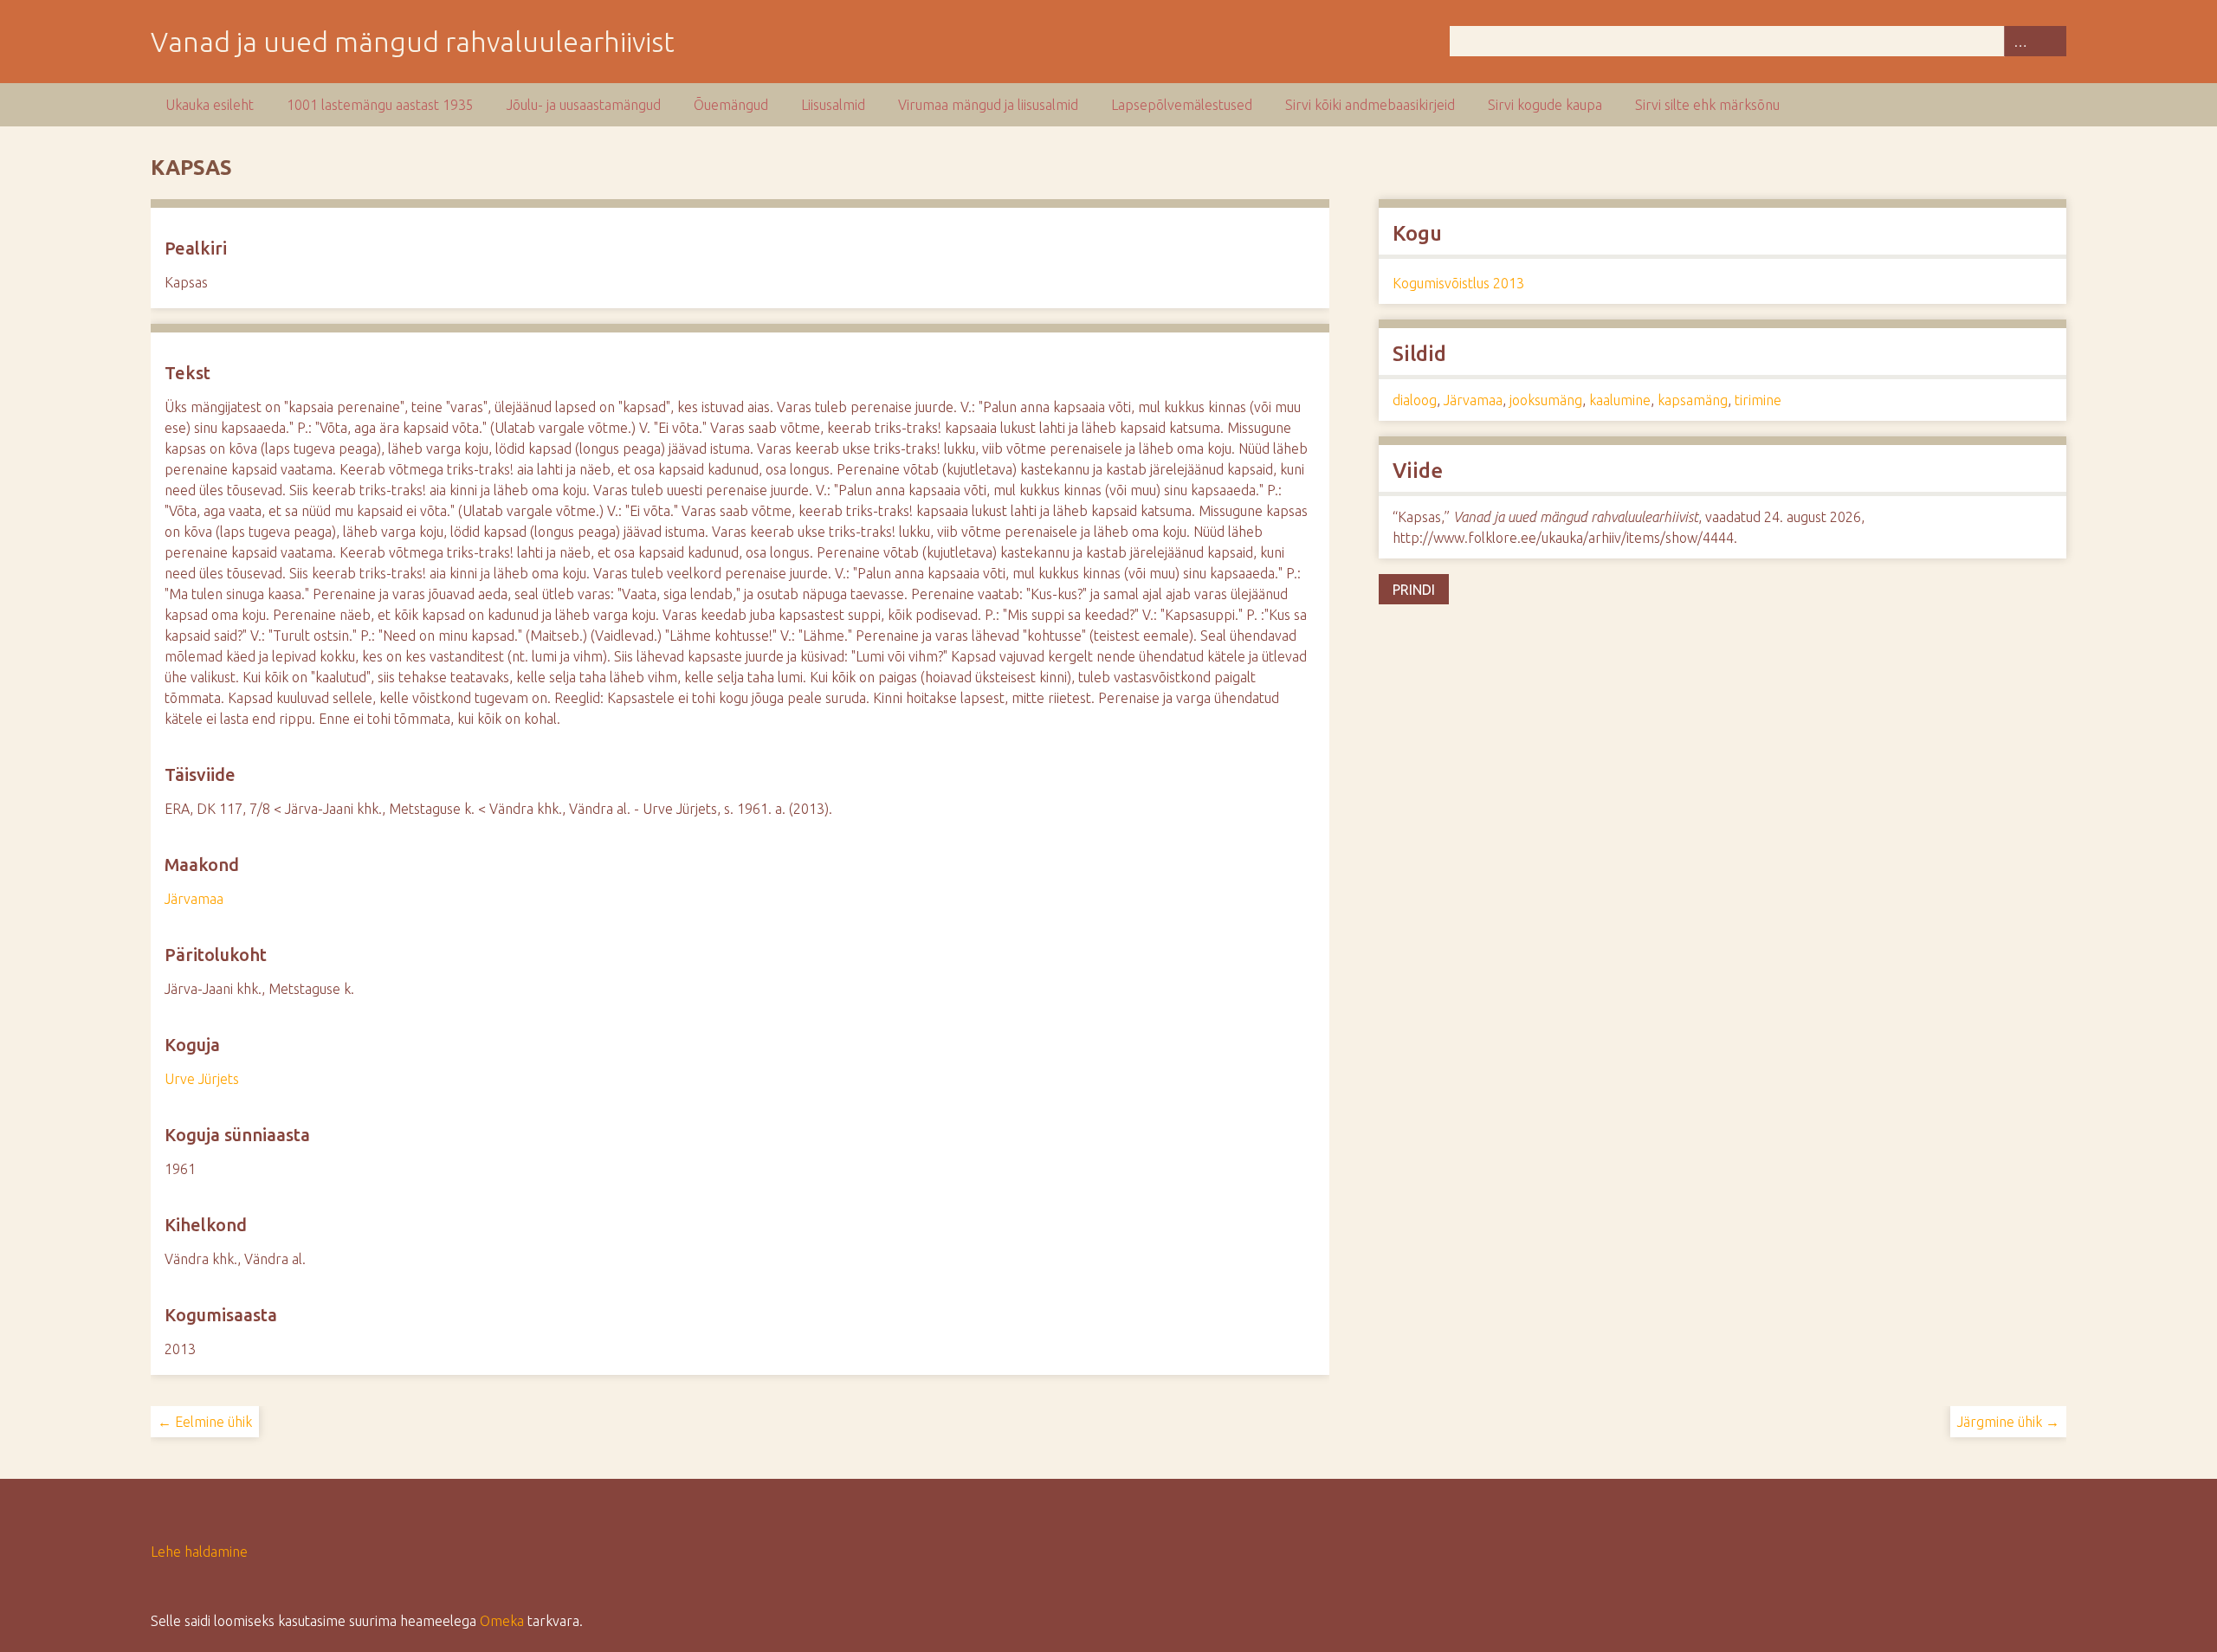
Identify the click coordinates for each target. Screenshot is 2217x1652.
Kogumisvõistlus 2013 (1458, 283)
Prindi (1414, 590)
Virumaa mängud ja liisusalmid (988, 105)
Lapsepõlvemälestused (1182, 105)
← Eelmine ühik (205, 1422)
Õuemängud (731, 105)
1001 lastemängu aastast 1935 (380, 105)
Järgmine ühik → (2008, 1422)
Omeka (502, 1621)
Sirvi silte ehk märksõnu (1707, 105)
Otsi (2051, 41)
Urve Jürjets (202, 1079)
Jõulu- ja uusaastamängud (584, 105)
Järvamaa (194, 899)
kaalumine (1620, 400)
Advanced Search (2020, 41)
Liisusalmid (833, 105)
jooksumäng (1546, 400)
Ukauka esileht (210, 105)
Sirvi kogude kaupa (1545, 105)
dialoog (1415, 400)
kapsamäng (1693, 400)
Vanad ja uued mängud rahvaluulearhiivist (413, 42)
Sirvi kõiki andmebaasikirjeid (1370, 105)
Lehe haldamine (199, 1552)
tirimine (1758, 400)
